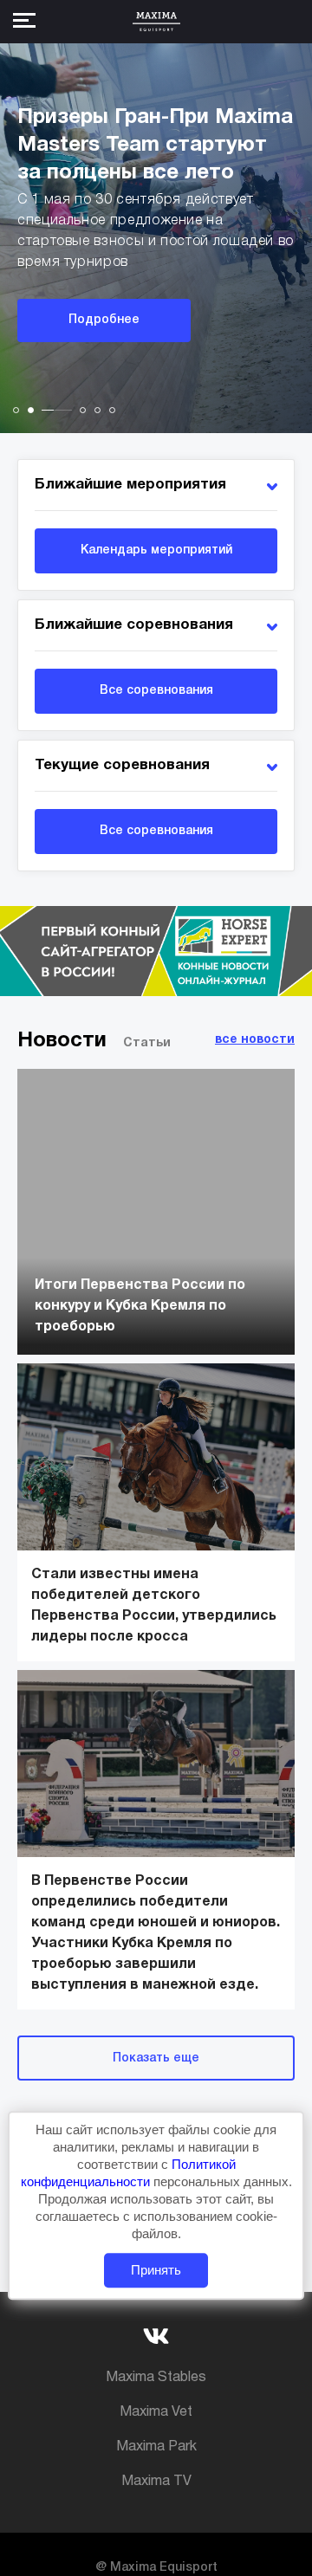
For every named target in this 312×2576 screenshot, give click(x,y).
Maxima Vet (156, 2412)
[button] (16, 410)
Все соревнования (156, 691)
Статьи (147, 1043)
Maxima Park (156, 2447)
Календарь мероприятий (156, 550)
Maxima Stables (156, 2378)
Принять (156, 2270)
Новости (62, 1041)
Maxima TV (156, 2482)
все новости (255, 1040)
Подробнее (104, 320)
